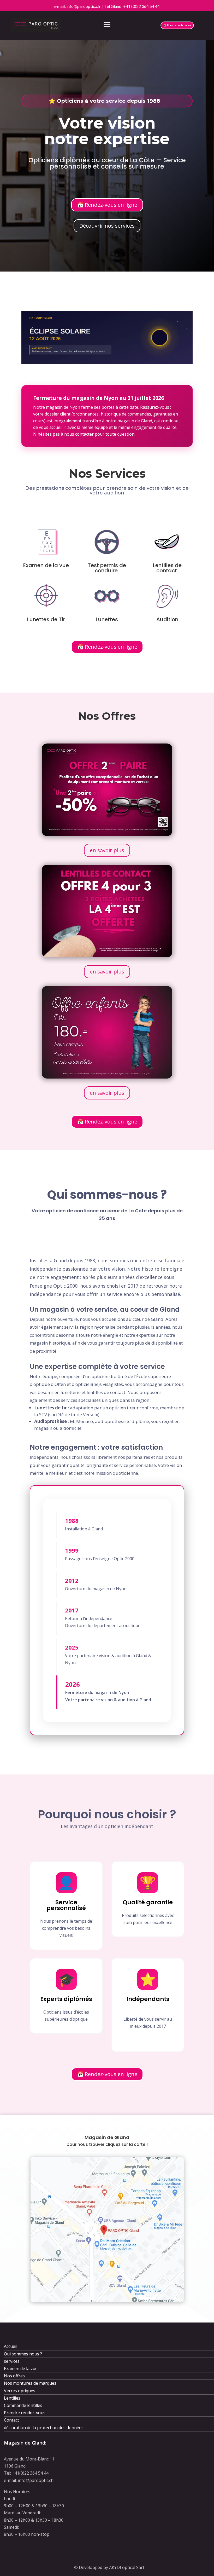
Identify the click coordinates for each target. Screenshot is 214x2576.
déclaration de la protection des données (44, 2428)
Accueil (11, 2346)
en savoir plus (107, 850)
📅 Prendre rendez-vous (177, 25)
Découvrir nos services (107, 226)
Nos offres (14, 2376)
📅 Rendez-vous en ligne (107, 205)
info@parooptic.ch (84, 6)
